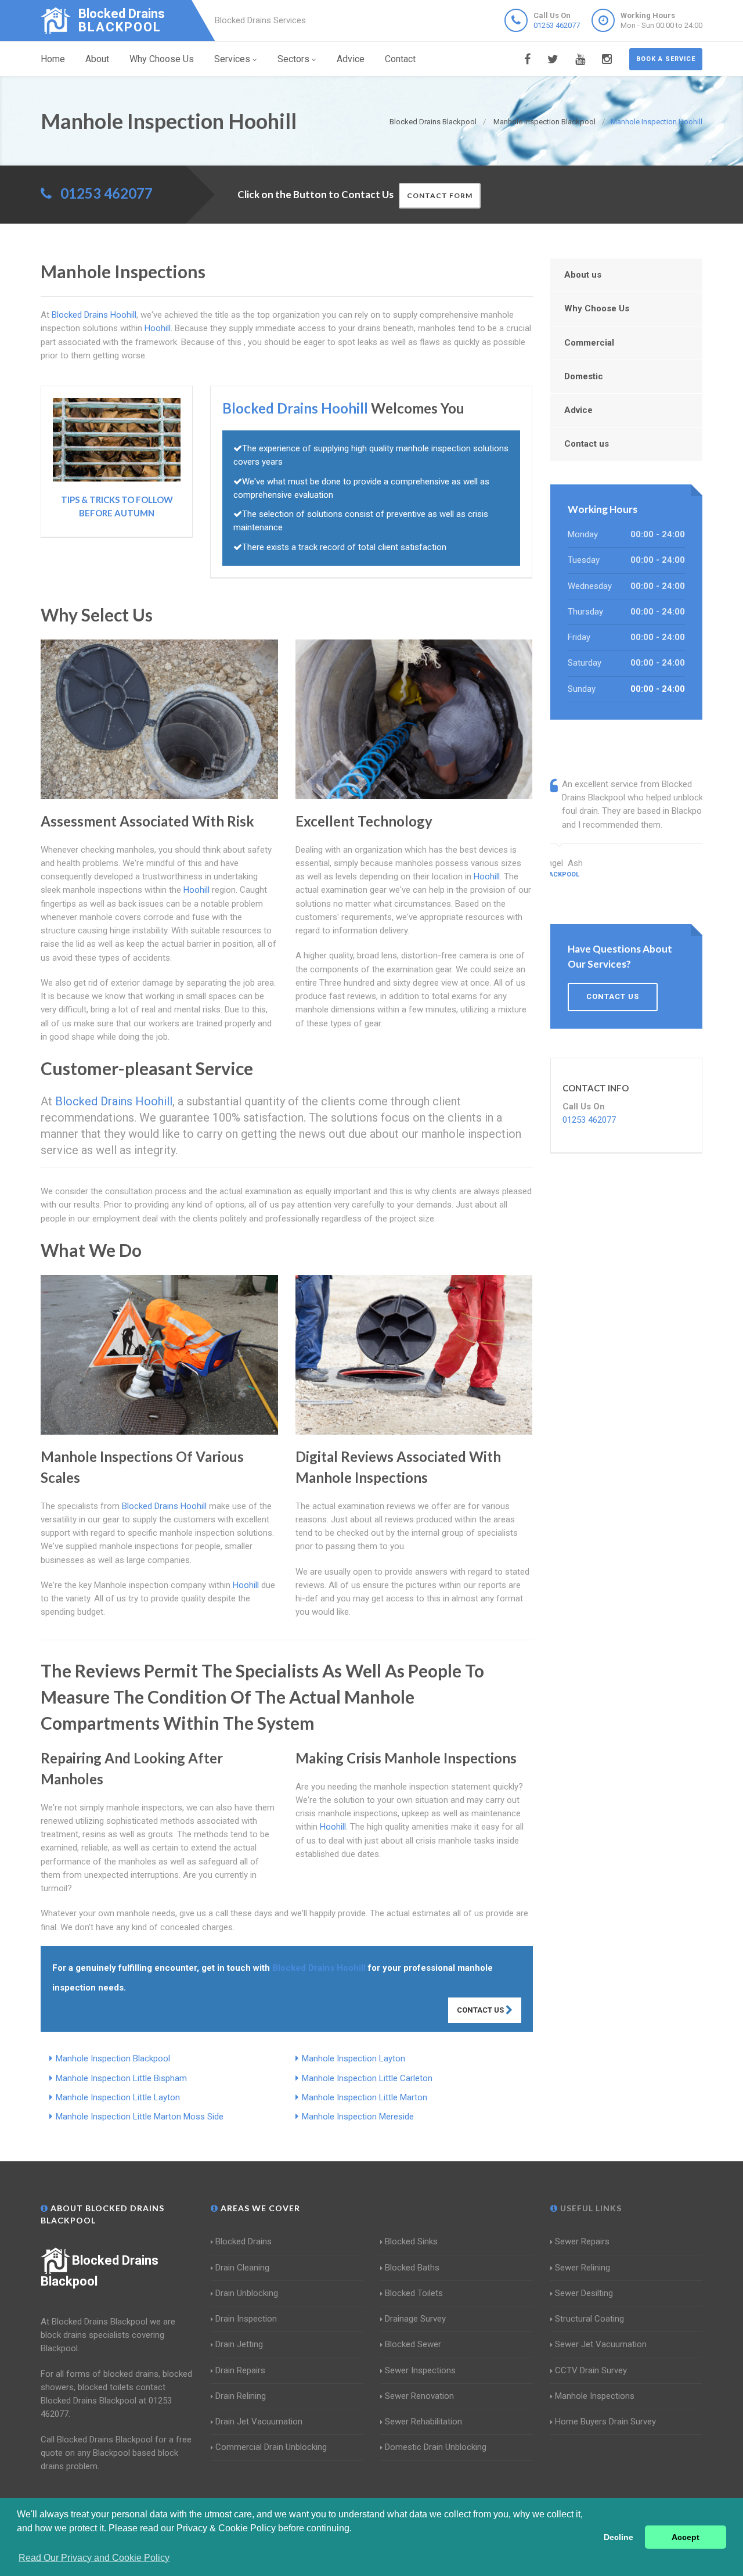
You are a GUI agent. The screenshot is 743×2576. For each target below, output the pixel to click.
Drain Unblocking (247, 2293)
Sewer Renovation (419, 2396)
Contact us (587, 444)
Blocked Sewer (413, 2344)
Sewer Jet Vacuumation (601, 2344)
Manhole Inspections (595, 2396)
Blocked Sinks (411, 2241)
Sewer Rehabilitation (423, 2421)
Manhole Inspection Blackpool (113, 2058)
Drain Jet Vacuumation (259, 2421)
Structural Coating (589, 2319)
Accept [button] (686, 2537)
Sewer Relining (583, 2268)
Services (232, 59)
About (97, 59)
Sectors (293, 59)
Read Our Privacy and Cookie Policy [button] (94, 2558)
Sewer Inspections (420, 2370)
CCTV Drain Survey (591, 2370)
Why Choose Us (162, 59)
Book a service (666, 59)
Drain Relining (241, 2396)
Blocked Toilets (414, 2293)
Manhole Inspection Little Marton (365, 2097)
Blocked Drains (244, 2241)
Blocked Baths (412, 2268)
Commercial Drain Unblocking (271, 2447)
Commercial (589, 343)
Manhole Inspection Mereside (358, 2117)
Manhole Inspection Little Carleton (367, 2078)
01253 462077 (557, 25)
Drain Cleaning (242, 2268)
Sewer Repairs (582, 2241)
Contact (400, 59)
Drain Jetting (239, 2344)
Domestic (584, 376)
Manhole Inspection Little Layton (118, 2097)
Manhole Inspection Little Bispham (121, 2078)
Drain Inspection (246, 2319)
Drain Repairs (240, 2370)
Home (53, 59)
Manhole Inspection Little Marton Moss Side (140, 2117)
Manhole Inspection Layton (354, 2058)
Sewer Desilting (584, 2293)
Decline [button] (618, 2537)
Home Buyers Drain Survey (605, 2421)
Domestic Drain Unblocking (436, 2447)
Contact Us (481, 2010)
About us (583, 275)
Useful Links (590, 2208)
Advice (351, 59)
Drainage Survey (415, 2319)
